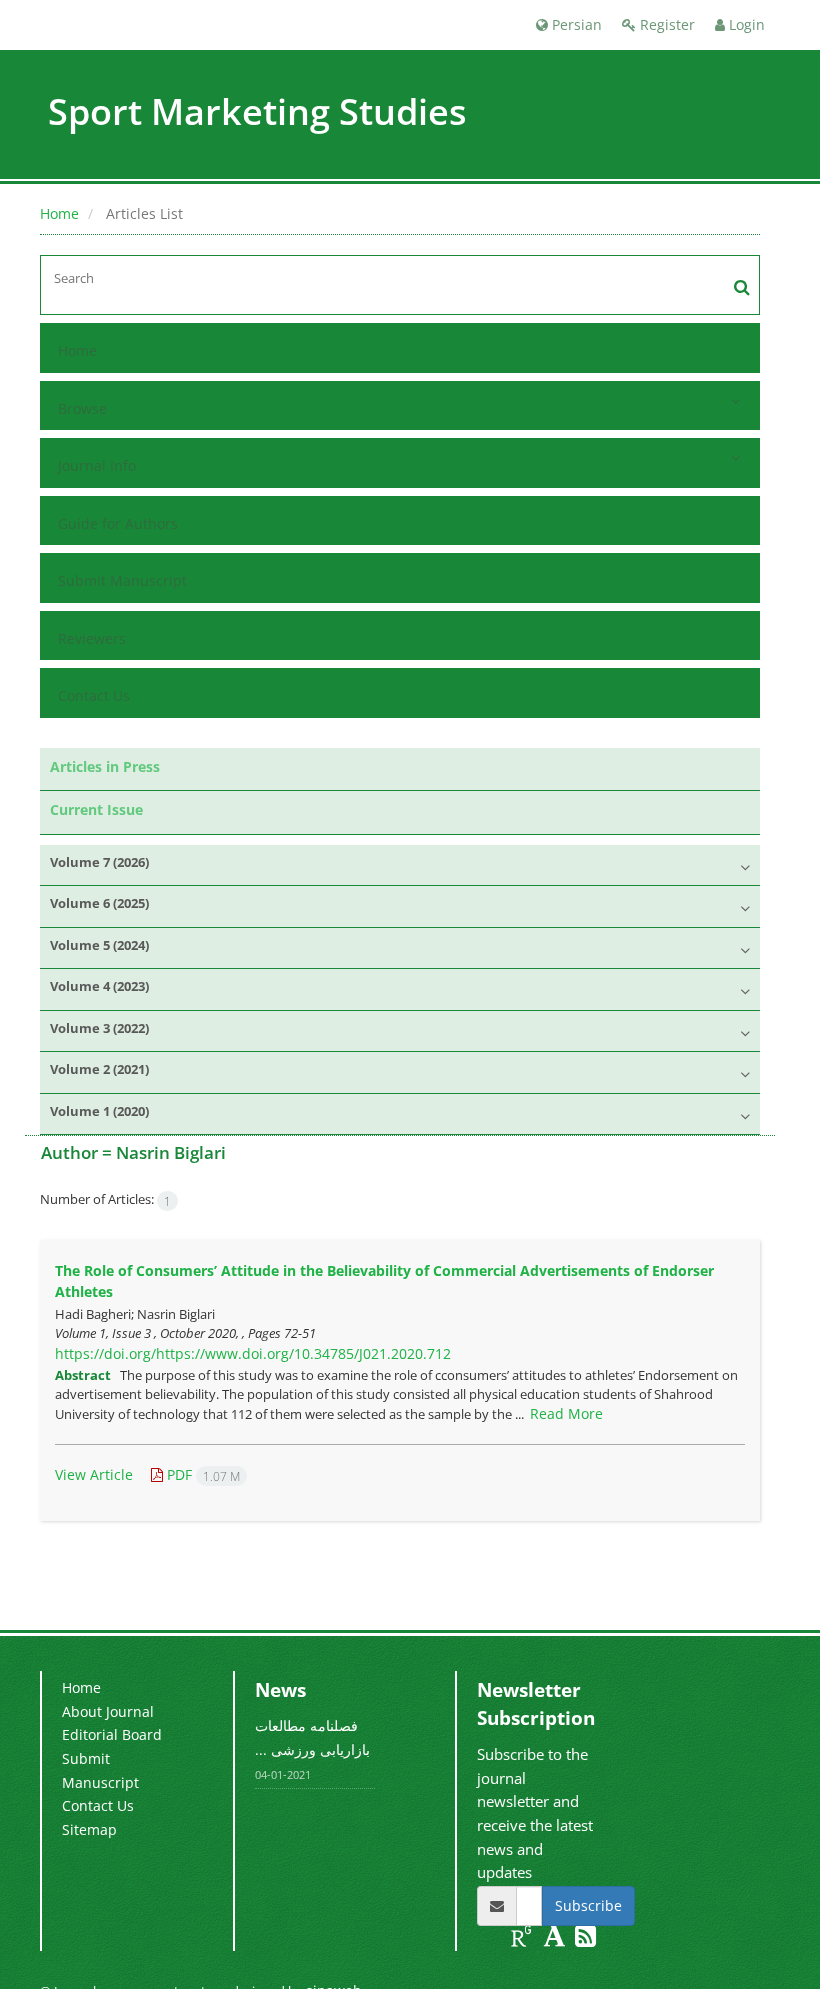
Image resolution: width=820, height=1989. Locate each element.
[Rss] (585, 1939)
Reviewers (92, 638)
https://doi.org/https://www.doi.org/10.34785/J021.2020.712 (253, 1353)
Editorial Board (112, 1734)
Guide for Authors (118, 523)
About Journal (108, 1711)
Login (745, 24)
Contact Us (94, 695)
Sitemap (89, 1829)
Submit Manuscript (122, 580)
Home (59, 213)
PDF (201, 1474)
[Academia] (556, 1939)
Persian (575, 24)
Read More (566, 1413)
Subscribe (588, 1905)
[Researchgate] (523, 1939)
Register (665, 24)
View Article (94, 1474)
